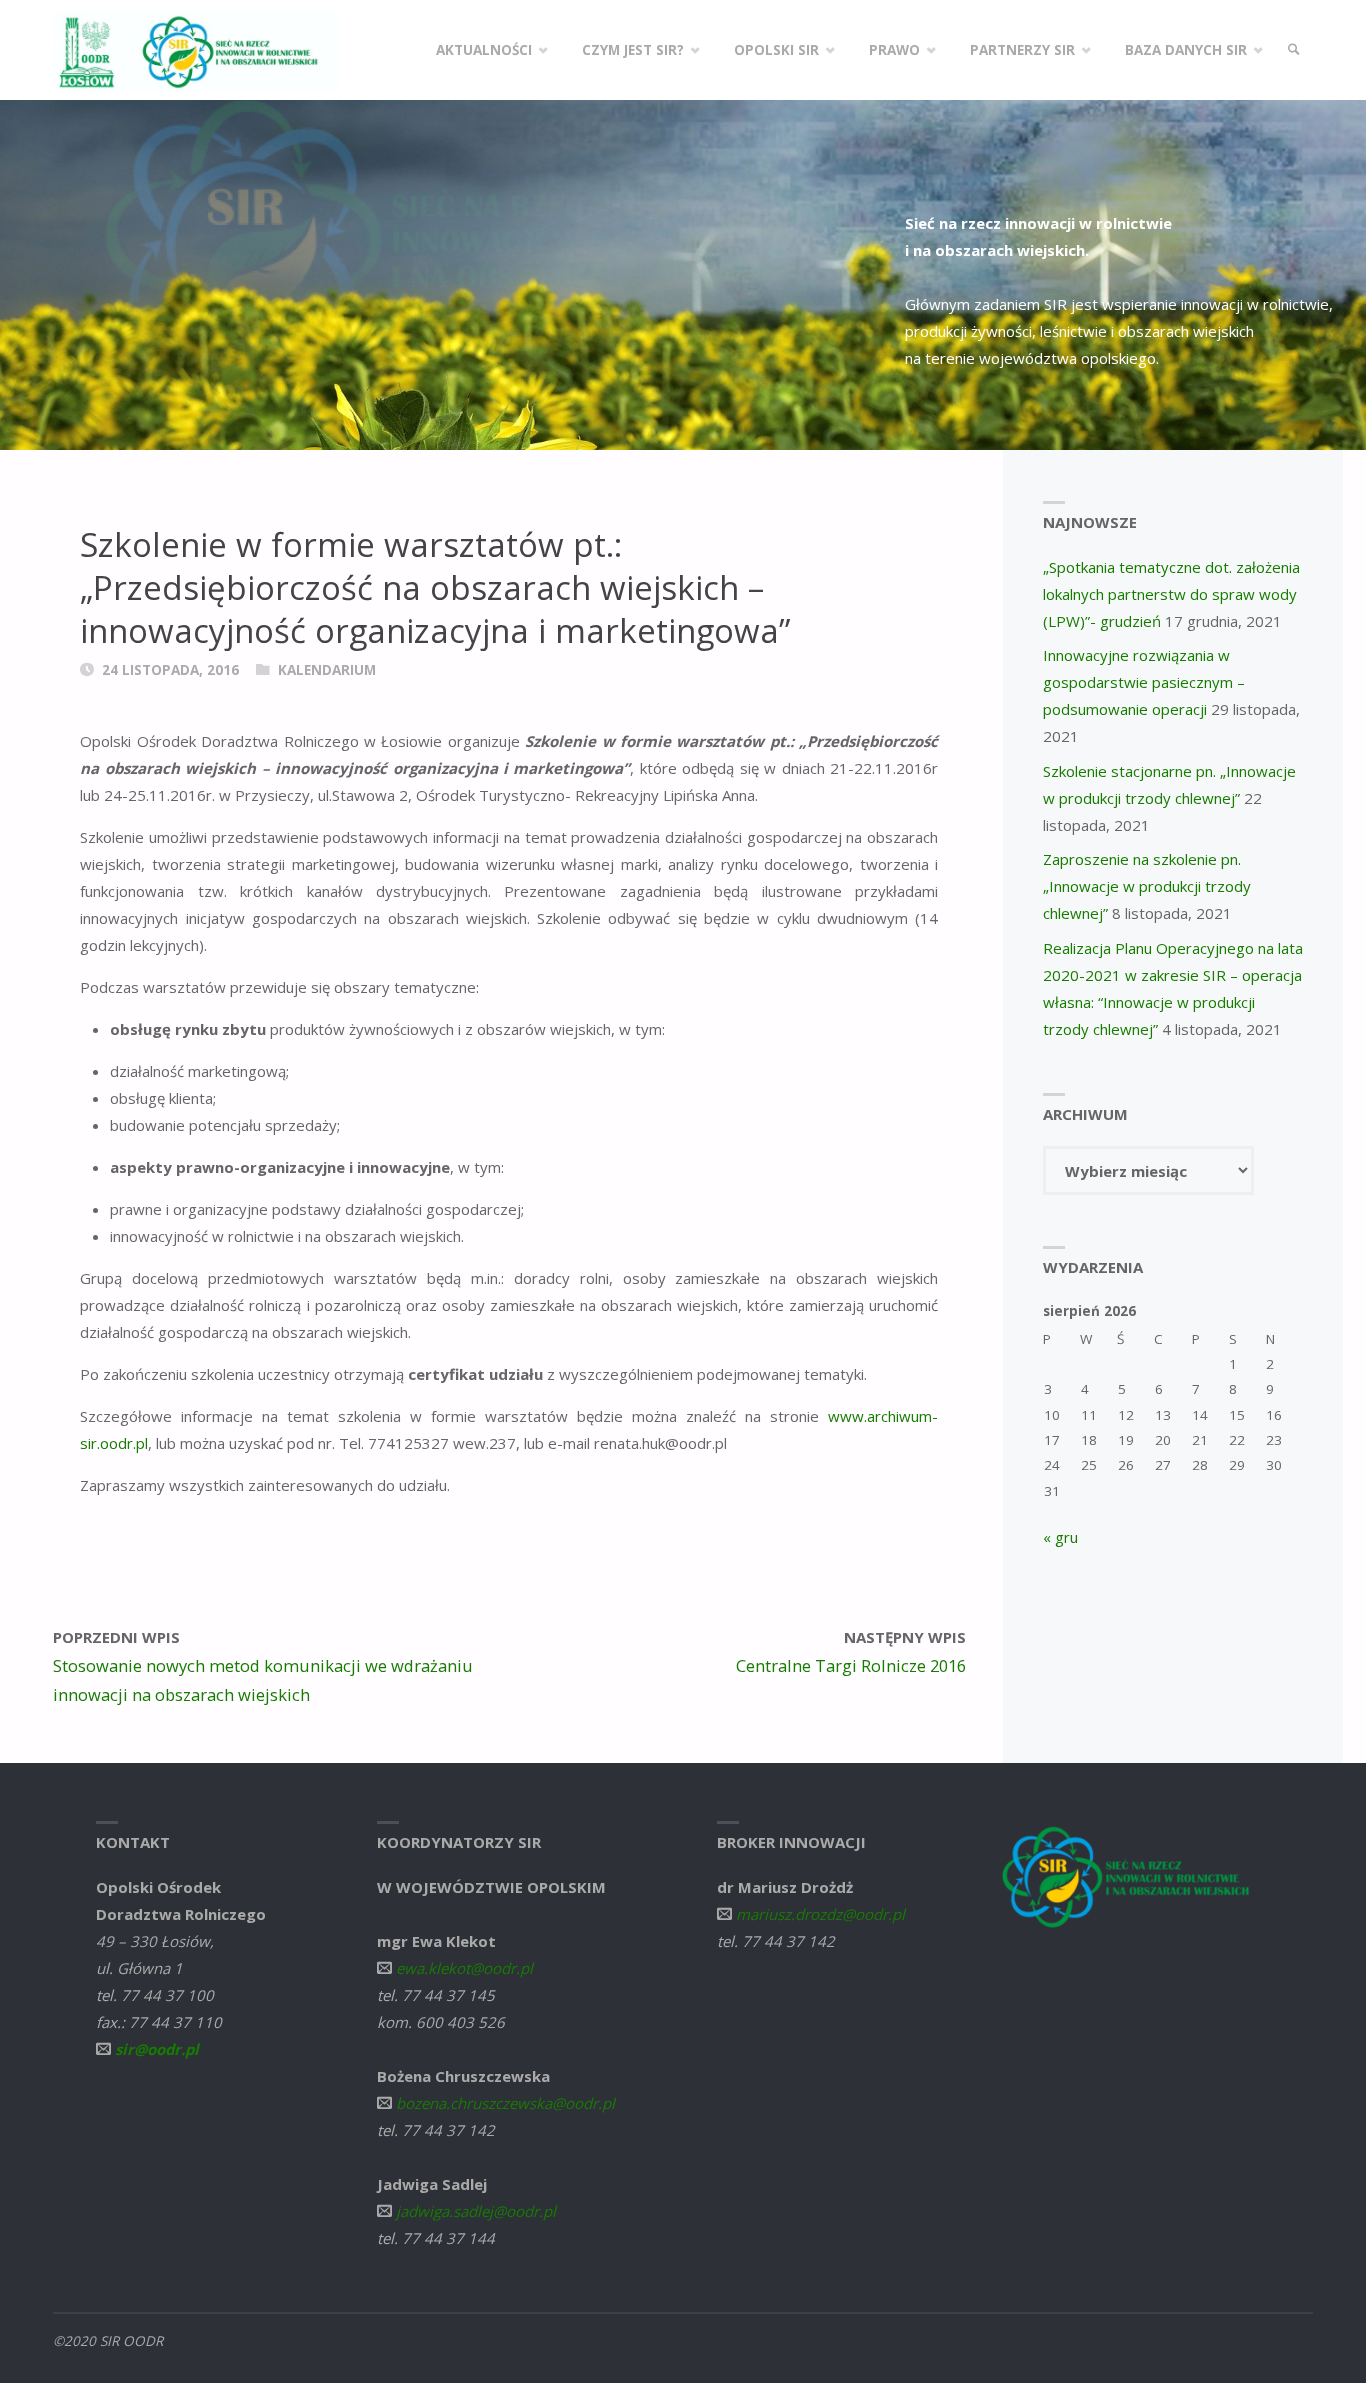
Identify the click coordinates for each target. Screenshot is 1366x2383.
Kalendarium (327, 670)
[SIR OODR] (196, 50)
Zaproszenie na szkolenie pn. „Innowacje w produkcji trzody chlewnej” (1147, 886)
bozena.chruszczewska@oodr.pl (505, 2103)
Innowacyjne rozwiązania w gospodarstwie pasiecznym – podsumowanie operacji (1144, 682)
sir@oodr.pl (157, 2049)
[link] (1294, 50)
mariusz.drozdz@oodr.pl (820, 1914)
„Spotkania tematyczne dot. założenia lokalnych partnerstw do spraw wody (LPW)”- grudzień (1171, 594)
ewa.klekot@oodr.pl (464, 1968)
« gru (1060, 1537)
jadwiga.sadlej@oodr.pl (476, 2211)
